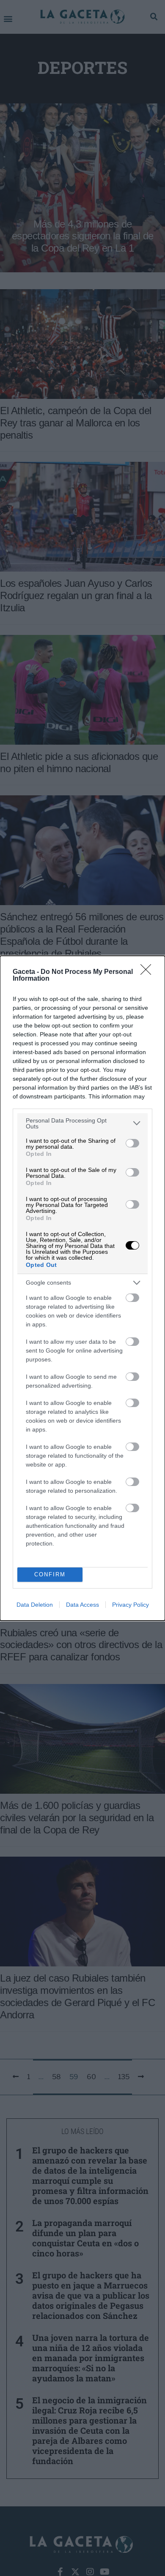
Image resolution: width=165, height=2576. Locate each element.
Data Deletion (35, 1605)
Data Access (82, 1605)
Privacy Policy (131, 1605)
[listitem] (82, 1123)
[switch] (132, 1143)
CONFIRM (50, 1574)
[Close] (148, 972)
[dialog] (82, 1288)
